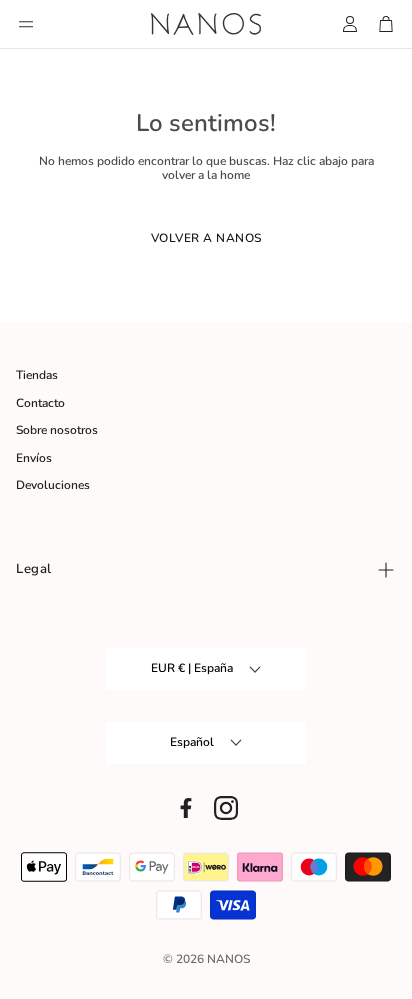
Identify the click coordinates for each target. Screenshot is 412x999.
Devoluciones (53, 485)
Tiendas (37, 375)
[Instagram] (226, 808)
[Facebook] (186, 808)
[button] (26, 24)
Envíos (34, 458)
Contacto (40, 403)
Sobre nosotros (57, 430)
